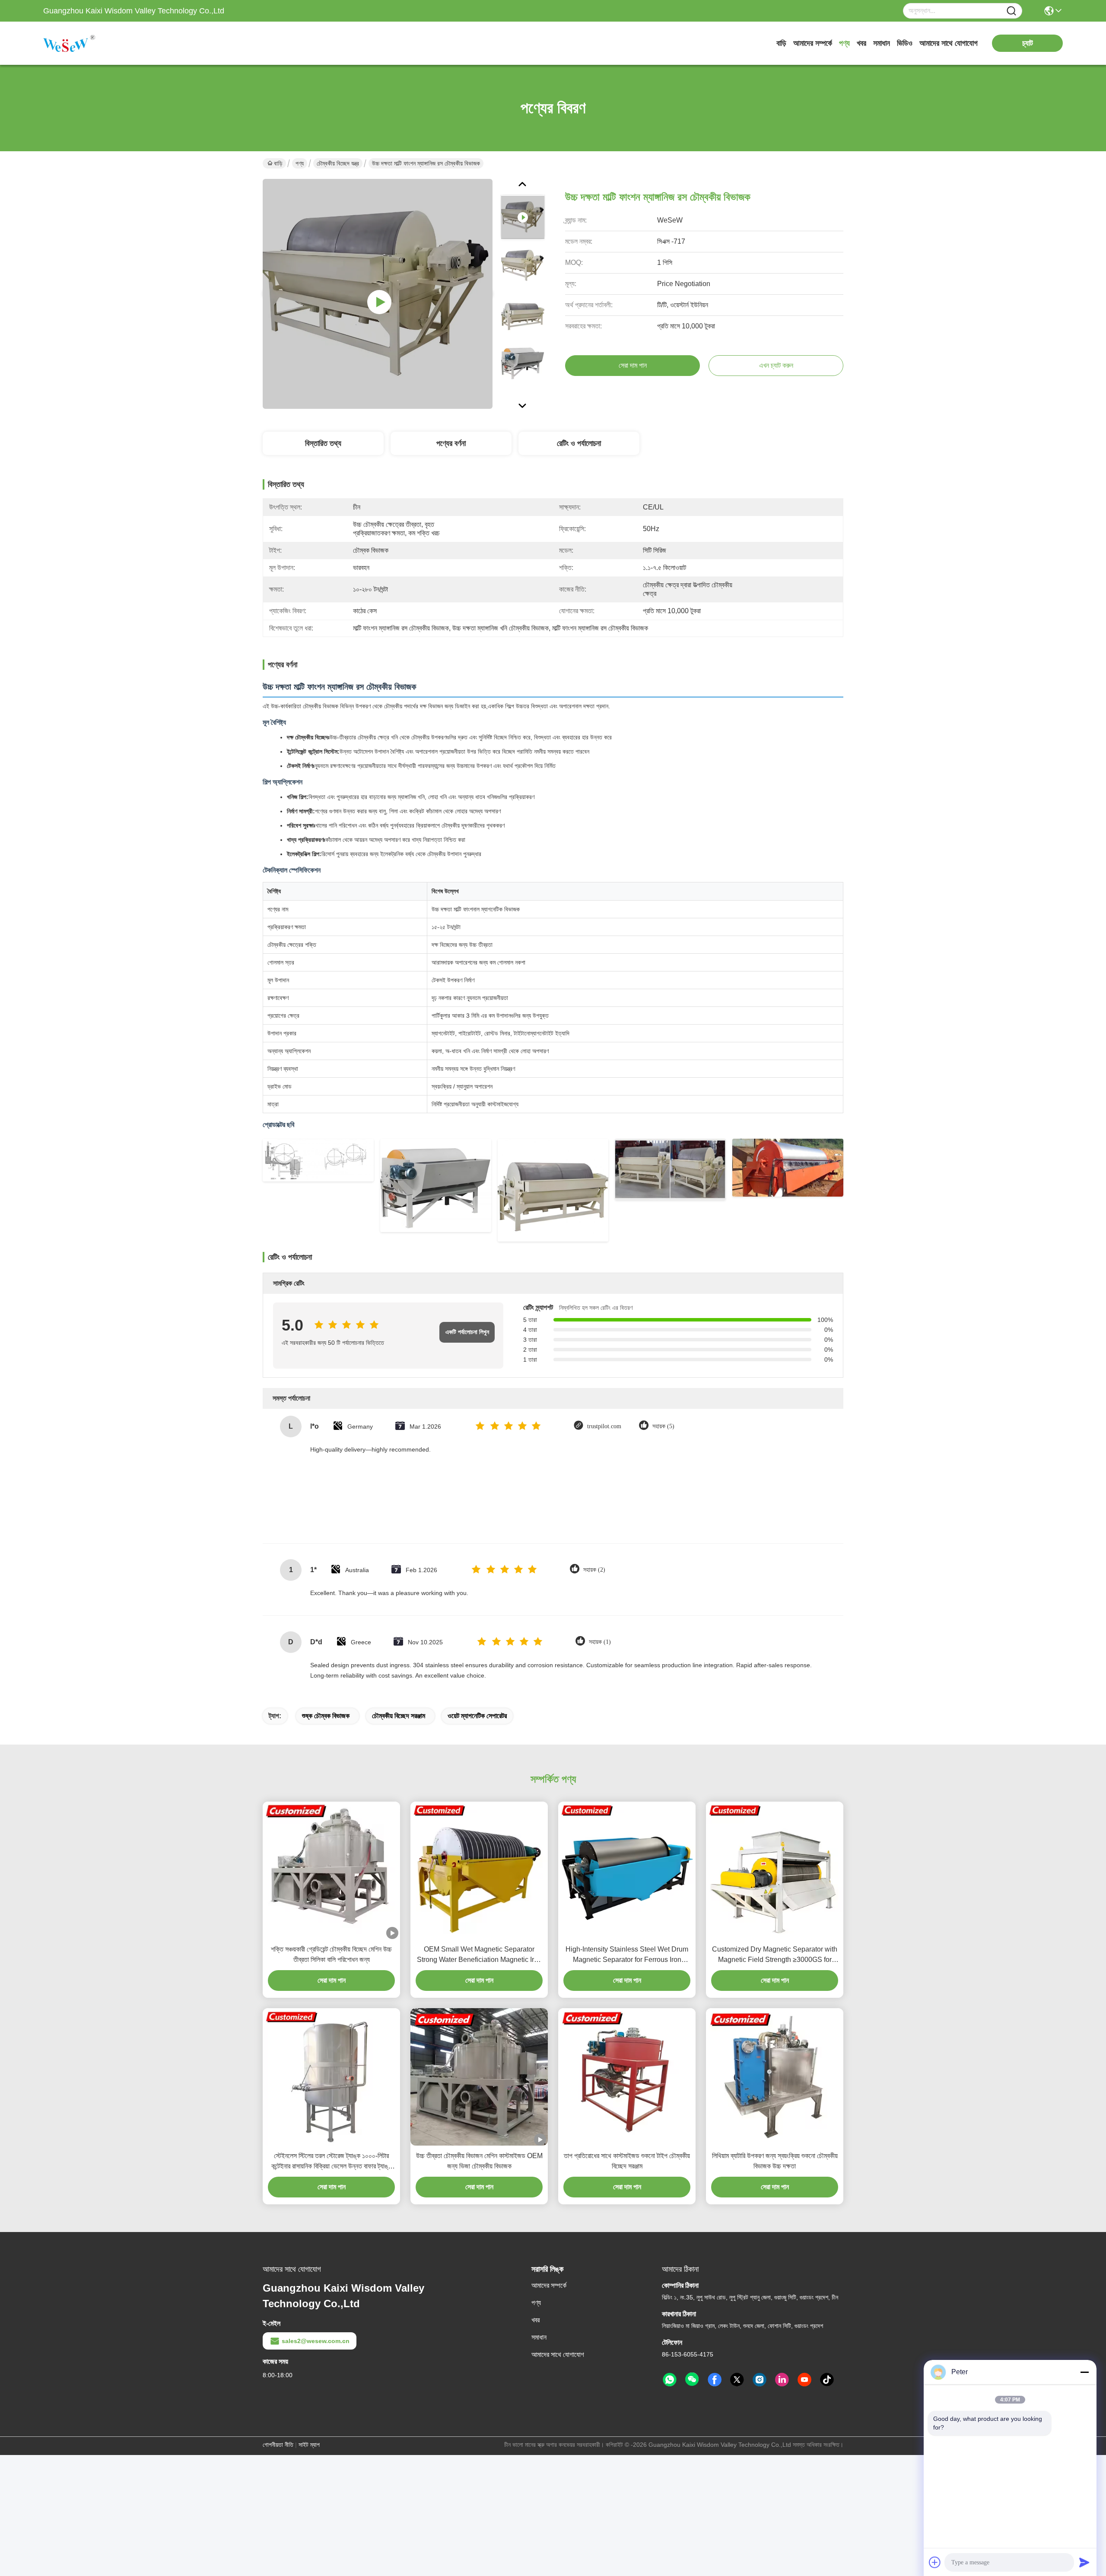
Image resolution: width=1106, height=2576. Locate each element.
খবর (861, 43)
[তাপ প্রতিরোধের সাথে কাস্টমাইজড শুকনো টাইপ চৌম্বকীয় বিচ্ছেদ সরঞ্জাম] (627, 2077)
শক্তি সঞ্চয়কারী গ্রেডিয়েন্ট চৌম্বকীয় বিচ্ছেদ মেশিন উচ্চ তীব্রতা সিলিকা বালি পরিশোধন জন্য (331, 1954)
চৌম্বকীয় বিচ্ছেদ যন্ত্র (338, 163)
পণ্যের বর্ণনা (451, 443)
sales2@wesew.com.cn (316, 2341)
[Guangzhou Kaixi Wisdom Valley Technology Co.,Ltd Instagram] (760, 2380)
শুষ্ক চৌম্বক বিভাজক (326, 1716)
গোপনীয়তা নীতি (278, 2445)
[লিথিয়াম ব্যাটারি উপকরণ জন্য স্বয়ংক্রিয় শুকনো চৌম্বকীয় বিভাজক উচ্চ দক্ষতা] (775, 2077)
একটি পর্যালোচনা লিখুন (467, 1332)
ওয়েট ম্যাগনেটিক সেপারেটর (477, 1716)
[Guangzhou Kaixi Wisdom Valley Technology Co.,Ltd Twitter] (737, 2380)
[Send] (1084, 2562)
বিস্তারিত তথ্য (323, 443)
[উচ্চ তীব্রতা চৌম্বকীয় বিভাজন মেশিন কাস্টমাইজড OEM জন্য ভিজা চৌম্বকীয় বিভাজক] (479, 2077)
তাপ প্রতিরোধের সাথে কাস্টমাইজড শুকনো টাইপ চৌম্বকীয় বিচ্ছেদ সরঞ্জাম (627, 2161)
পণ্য (844, 43)
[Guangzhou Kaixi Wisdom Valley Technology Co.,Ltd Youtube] (804, 2380)
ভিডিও (905, 43)
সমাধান (882, 43)
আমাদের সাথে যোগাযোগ (949, 43)
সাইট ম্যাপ (309, 2445)
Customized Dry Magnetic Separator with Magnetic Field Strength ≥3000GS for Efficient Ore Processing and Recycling (775, 1955)
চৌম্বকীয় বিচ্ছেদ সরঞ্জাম (399, 1716)
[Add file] (935, 2562)
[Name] (1011, 11)
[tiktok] (827, 2380)
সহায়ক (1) (600, 1642)
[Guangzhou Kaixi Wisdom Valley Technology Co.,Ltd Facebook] (715, 2380)
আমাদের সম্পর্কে (813, 43)
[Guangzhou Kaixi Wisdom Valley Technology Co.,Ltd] (91, 43)
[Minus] (1084, 2372)
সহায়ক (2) (594, 1570)
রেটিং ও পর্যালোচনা (579, 443)
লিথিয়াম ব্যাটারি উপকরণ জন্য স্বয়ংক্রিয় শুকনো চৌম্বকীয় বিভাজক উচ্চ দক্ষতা (775, 2161)
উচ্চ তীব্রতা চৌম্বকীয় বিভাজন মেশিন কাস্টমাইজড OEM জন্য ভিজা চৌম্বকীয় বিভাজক (479, 2161)
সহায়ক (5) (663, 1426)
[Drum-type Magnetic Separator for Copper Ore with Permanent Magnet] (378, 294)
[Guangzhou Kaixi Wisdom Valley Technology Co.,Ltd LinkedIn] (782, 2380)
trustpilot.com (604, 1426)
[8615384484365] (670, 2380)
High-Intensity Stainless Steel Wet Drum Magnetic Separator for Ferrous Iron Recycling (627, 1955)
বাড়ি (781, 43)
